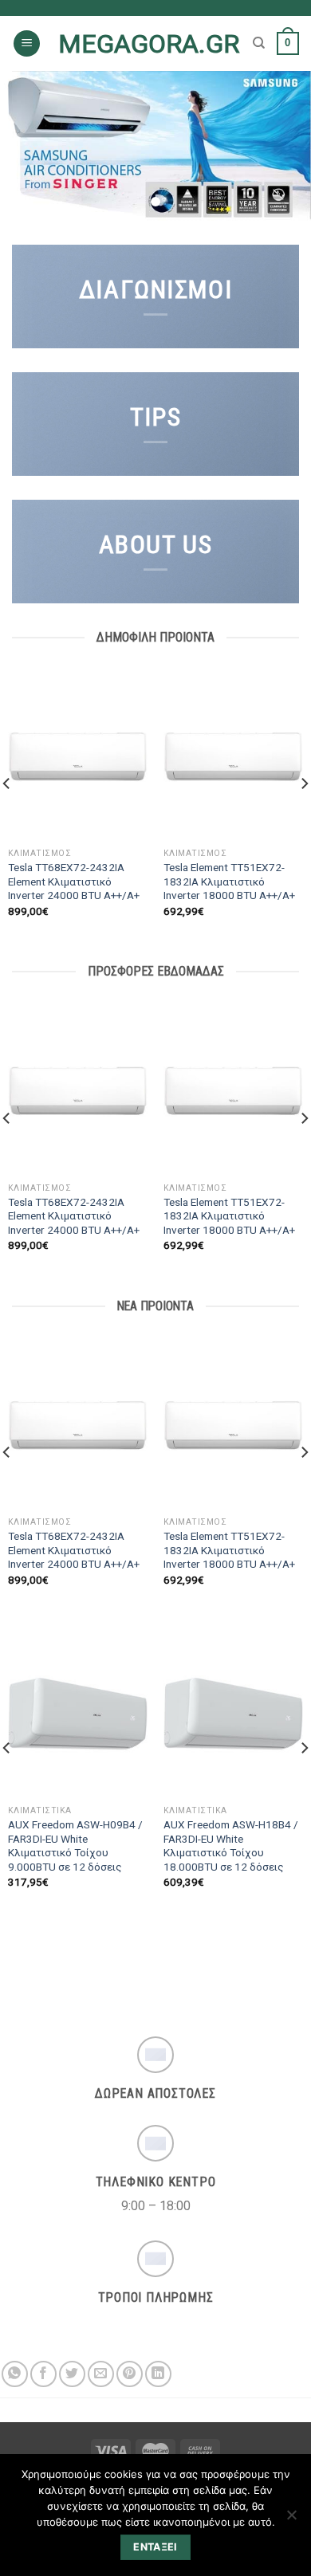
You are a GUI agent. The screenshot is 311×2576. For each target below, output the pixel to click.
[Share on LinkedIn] (158, 2374)
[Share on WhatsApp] (15, 2374)
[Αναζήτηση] (259, 43)
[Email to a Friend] (101, 2374)
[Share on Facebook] (43, 2374)
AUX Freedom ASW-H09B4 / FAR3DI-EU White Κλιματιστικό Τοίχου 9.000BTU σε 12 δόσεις (75, 1846)
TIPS (155, 417)
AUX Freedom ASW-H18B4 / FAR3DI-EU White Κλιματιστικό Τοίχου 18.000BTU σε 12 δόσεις (231, 1846)
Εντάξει (155, 2547)
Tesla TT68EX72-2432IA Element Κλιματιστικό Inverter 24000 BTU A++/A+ (74, 881)
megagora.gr (149, 44)
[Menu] (27, 43)
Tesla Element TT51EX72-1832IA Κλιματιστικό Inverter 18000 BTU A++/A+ (229, 881)
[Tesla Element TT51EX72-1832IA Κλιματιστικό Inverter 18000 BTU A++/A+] (233, 756)
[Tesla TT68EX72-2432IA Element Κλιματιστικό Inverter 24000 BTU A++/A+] (78, 756)
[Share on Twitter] (72, 2374)
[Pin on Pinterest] (130, 2374)
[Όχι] (291, 2519)
